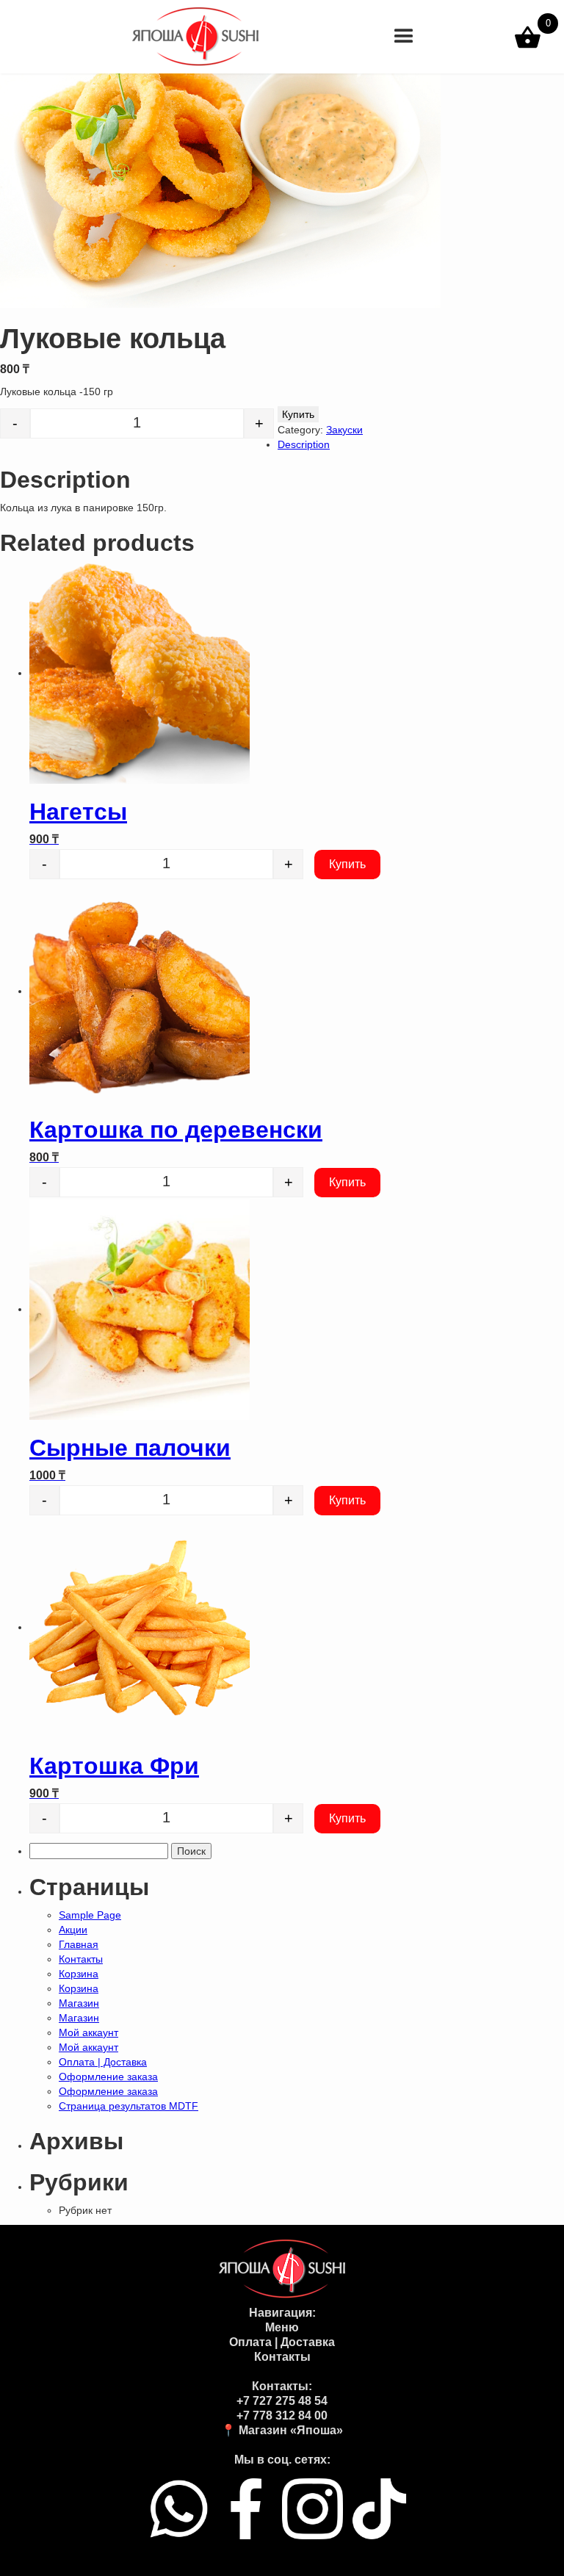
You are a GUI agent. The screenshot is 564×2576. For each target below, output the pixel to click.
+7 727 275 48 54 (282, 2401)
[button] (404, 37)
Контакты (81, 1959)
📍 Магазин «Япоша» (282, 2430)
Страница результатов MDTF (129, 2106)
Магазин (79, 2003)
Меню (282, 2327)
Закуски (344, 430)
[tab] (297, 444)
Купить (298, 414)
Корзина (79, 1974)
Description (304, 444)
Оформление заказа (108, 2077)
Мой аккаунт (88, 2032)
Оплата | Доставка (103, 2062)
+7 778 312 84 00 (282, 2416)
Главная (79, 1944)
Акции (73, 1930)
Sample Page (90, 1915)
